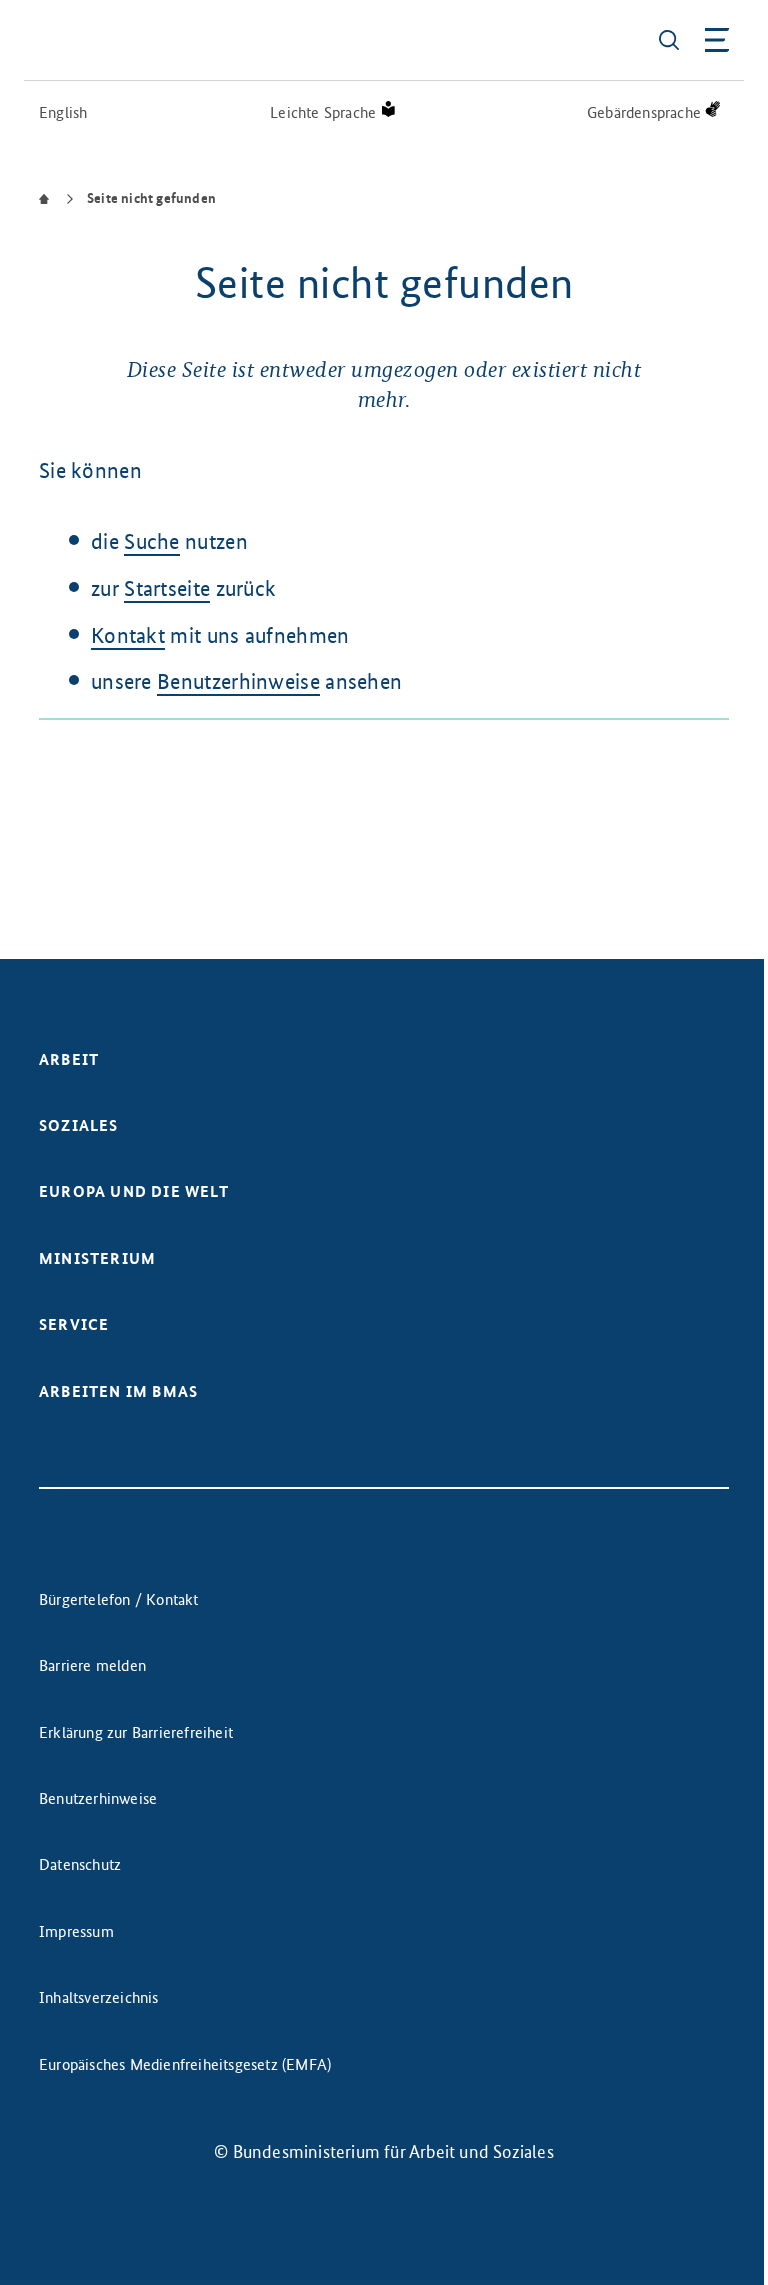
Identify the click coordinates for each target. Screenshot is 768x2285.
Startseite (167, 588)
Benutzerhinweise (238, 681)
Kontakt (128, 635)
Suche (152, 541)
